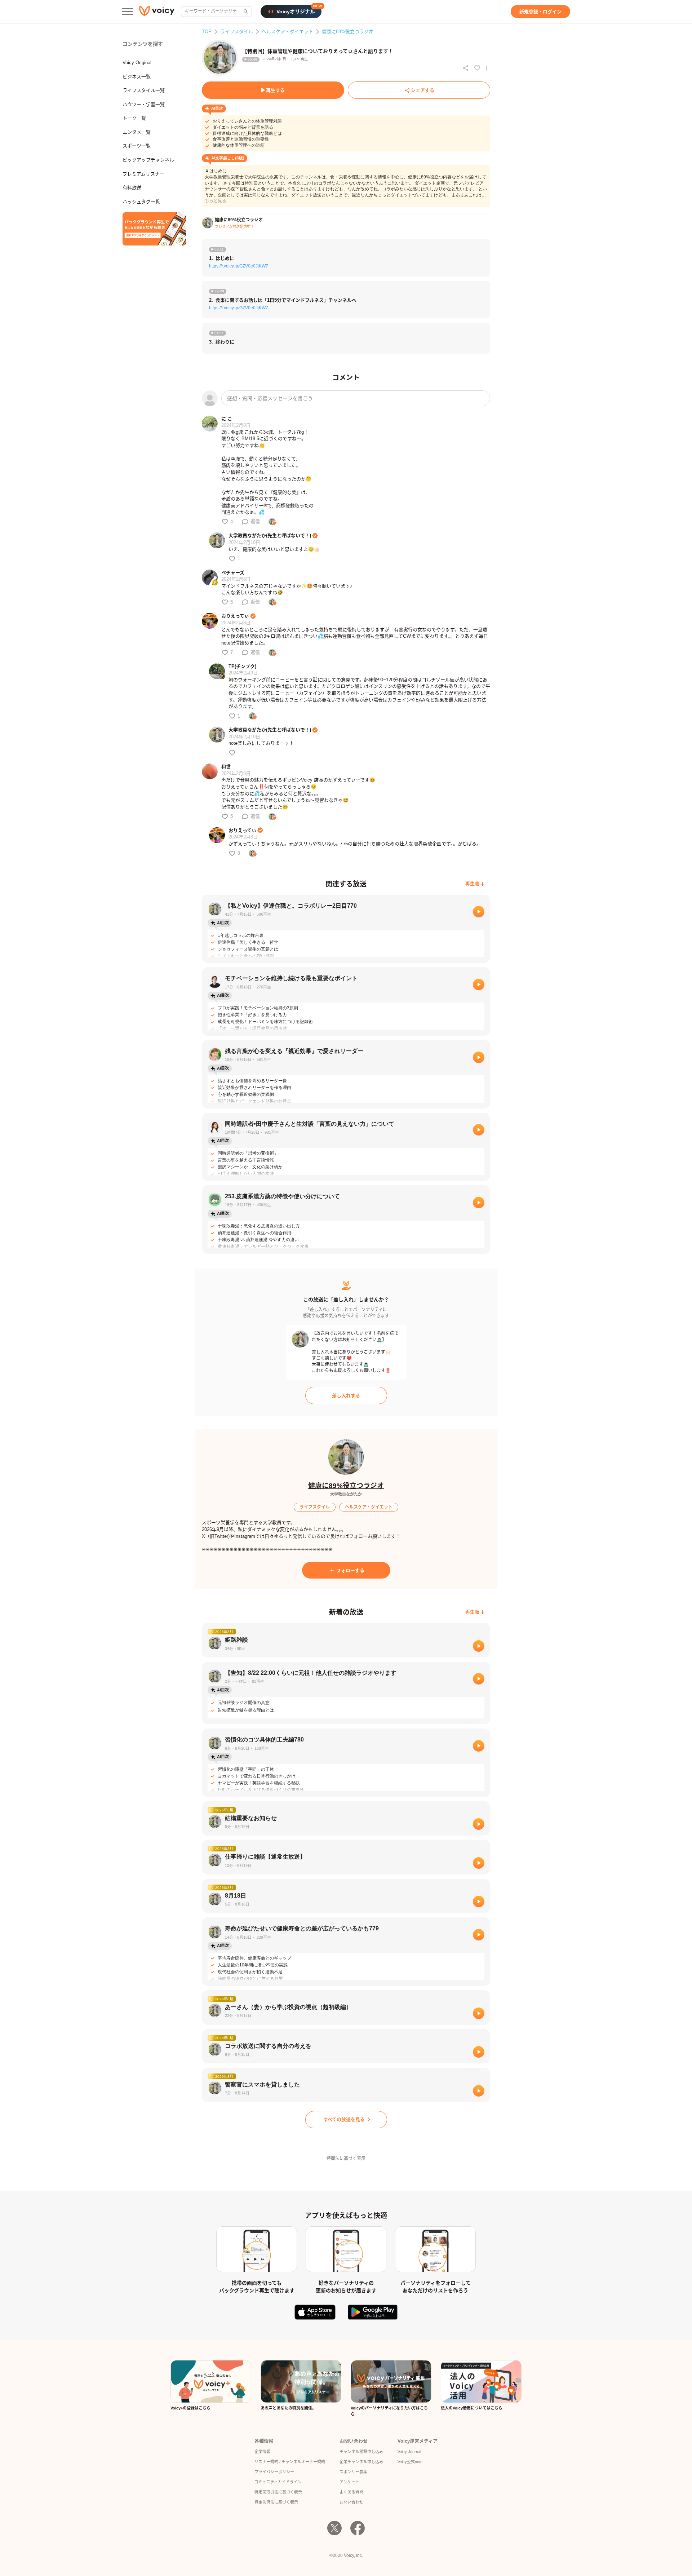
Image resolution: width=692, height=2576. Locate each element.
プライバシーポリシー (274, 2472)
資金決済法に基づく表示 (276, 2502)
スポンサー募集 (353, 2472)
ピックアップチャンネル (148, 160)
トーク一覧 (134, 118)
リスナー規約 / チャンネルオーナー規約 (290, 2462)
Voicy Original (137, 63)
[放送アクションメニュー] (487, 68)
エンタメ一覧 (137, 132)
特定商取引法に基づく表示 (278, 2492)
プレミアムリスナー (143, 174)
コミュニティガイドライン (278, 2482)
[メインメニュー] (128, 12)
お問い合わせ (351, 2502)
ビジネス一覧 (137, 77)
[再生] (479, 912)
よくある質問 (351, 2492)
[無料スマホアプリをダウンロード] (154, 229)
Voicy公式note (410, 2462)
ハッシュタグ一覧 (141, 202)
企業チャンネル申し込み (361, 2462)
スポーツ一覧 (137, 146)
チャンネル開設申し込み (361, 2452)
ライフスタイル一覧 (144, 90)
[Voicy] (157, 12)
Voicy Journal (409, 2452)
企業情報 (262, 2452)
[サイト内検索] (245, 12)
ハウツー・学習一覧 (144, 104)
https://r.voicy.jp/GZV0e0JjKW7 (239, 266)
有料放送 (132, 188)
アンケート (349, 2482)
